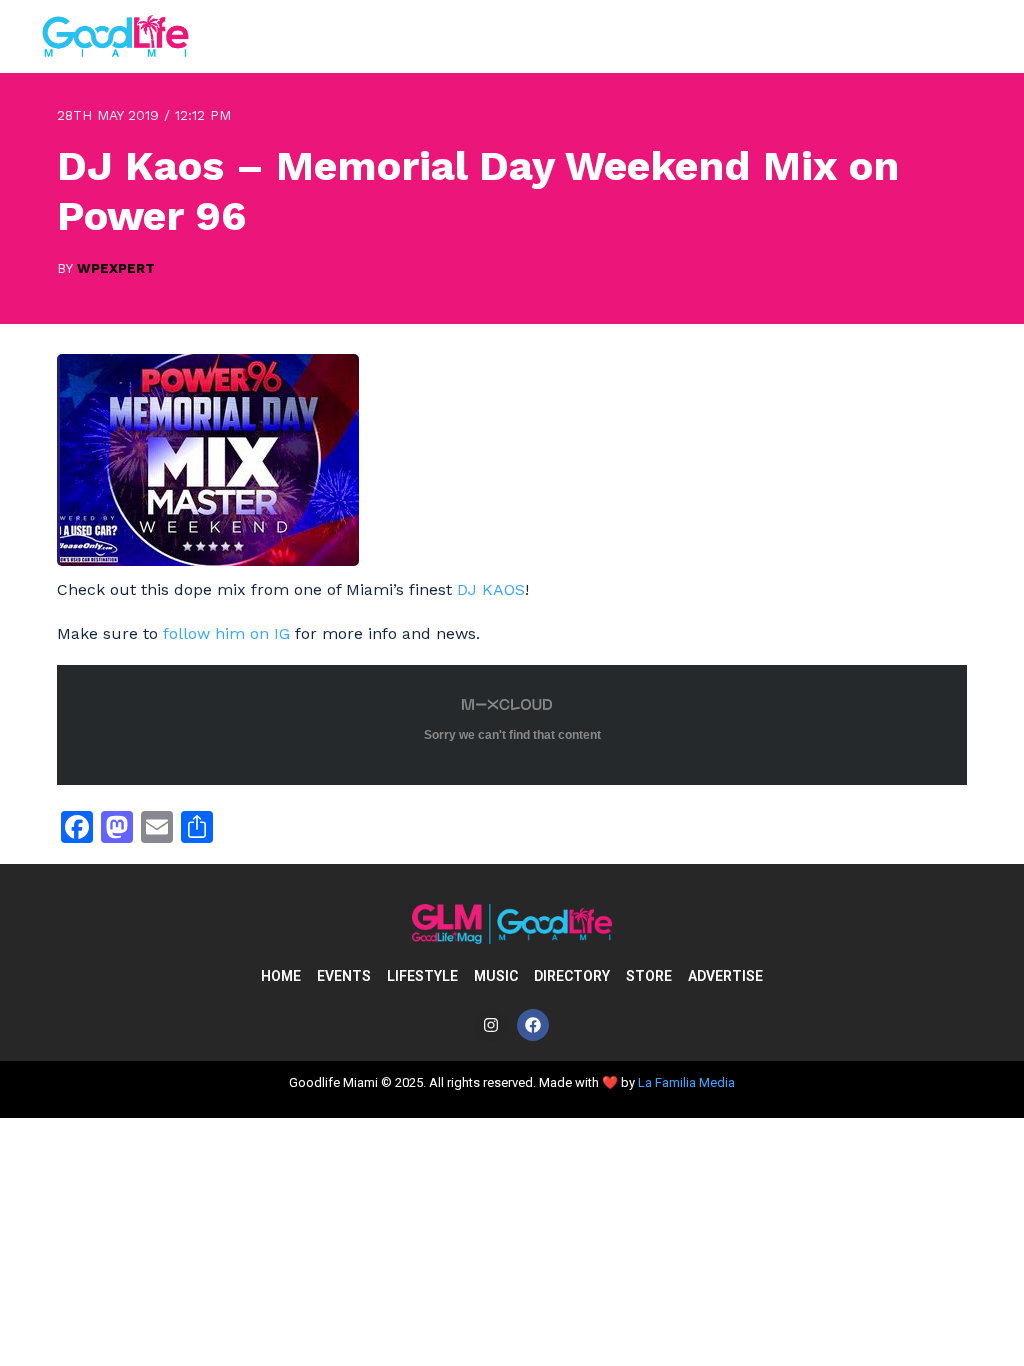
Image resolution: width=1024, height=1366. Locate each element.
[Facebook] (533, 1025)
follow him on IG (226, 633)
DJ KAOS (491, 589)
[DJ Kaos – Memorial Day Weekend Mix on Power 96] (208, 560)
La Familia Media (686, 1082)
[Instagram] (491, 1025)
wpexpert (116, 268)
